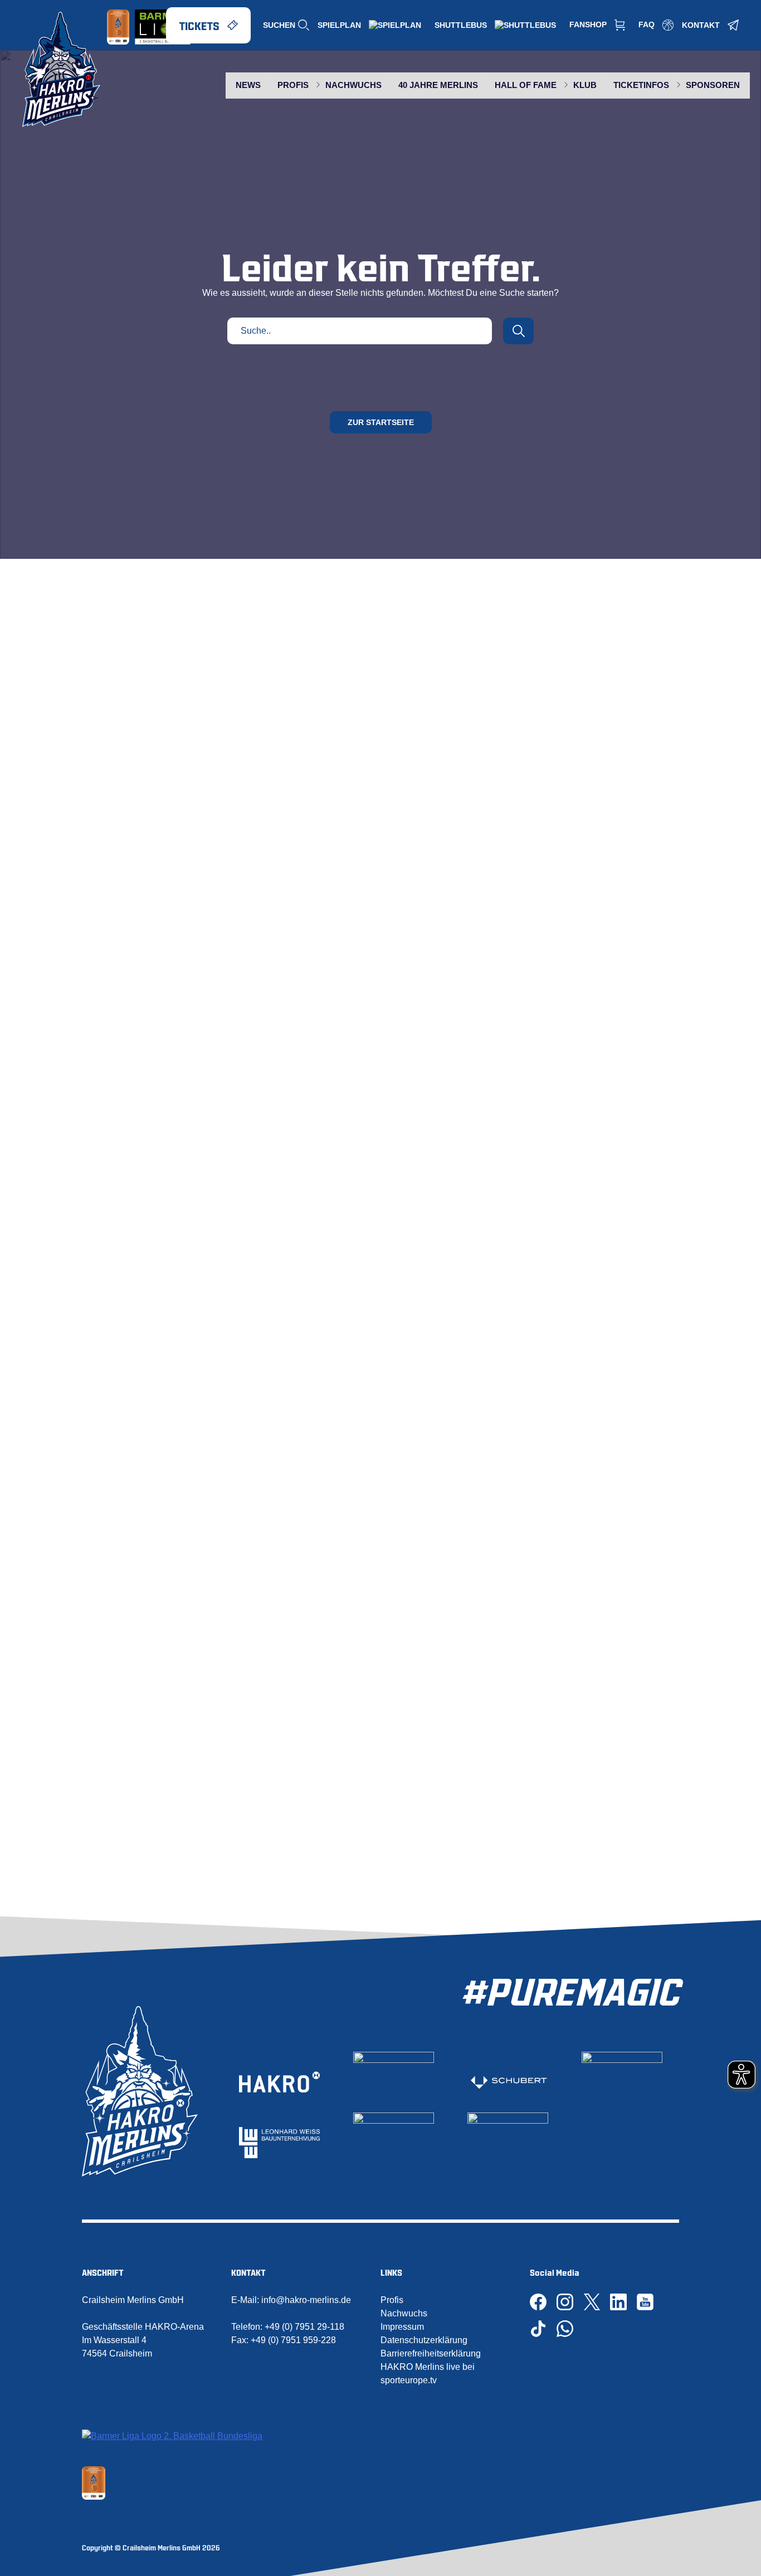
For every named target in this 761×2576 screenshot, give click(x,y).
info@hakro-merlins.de (306, 2300)
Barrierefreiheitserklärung (431, 2353)
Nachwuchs (404, 2313)
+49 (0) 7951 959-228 (293, 2340)
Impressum (402, 2327)
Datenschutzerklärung (424, 2340)
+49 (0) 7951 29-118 (304, 2327)
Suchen (279, 25)
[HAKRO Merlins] (61, 69)
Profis (392, 2300)
